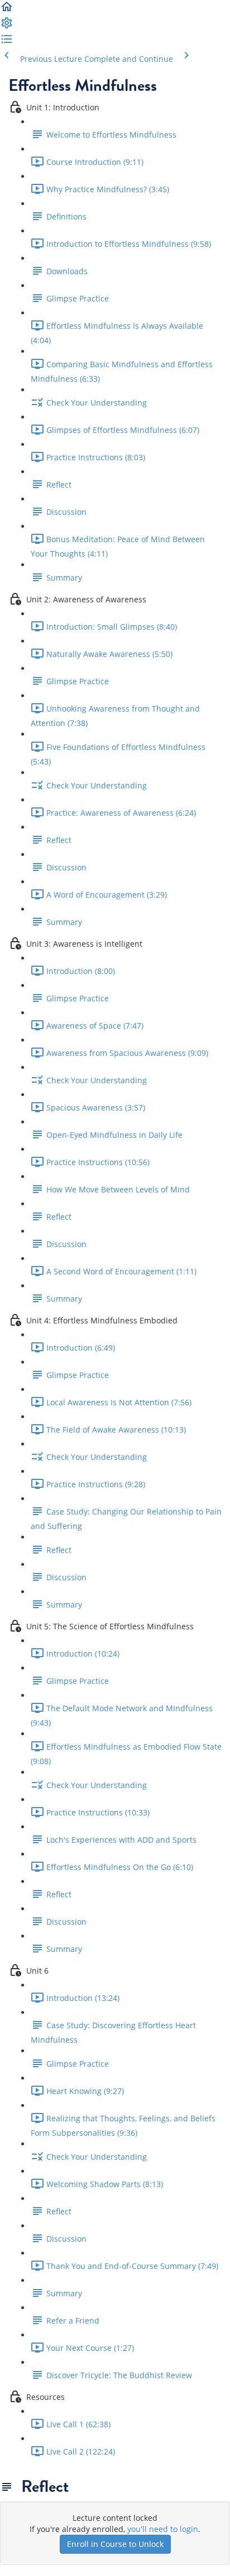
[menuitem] (7, 26)
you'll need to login (163, 2529)
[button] (7, 10)
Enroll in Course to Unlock (115, 2544)
